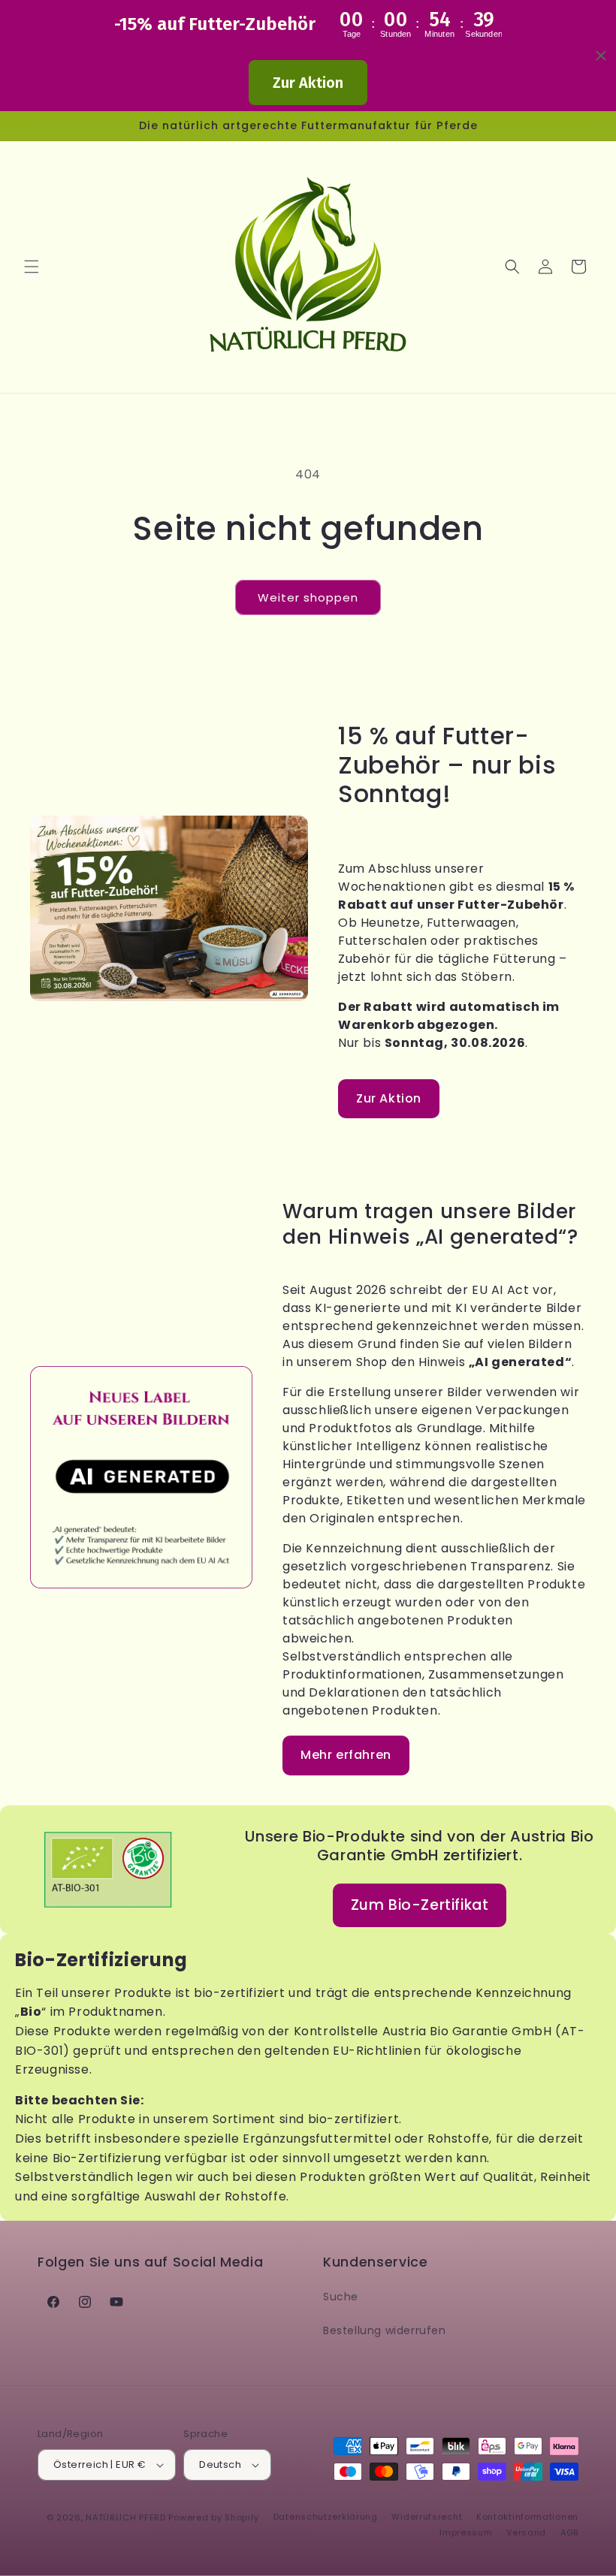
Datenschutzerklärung (326, 2517)
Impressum (466, 2532)
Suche (341, 2297)
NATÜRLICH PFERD (126, 2517)
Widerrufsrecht (427, 2517)
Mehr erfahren (346, 1755)
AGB (569, 2532)
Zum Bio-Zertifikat (420, 1905)
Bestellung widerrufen (385, 2330)
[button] (32, 267)
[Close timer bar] (601, 56)
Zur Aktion (308, 83)
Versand (526, 2532)
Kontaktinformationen (527, 2517)
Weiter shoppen (308, 597)
